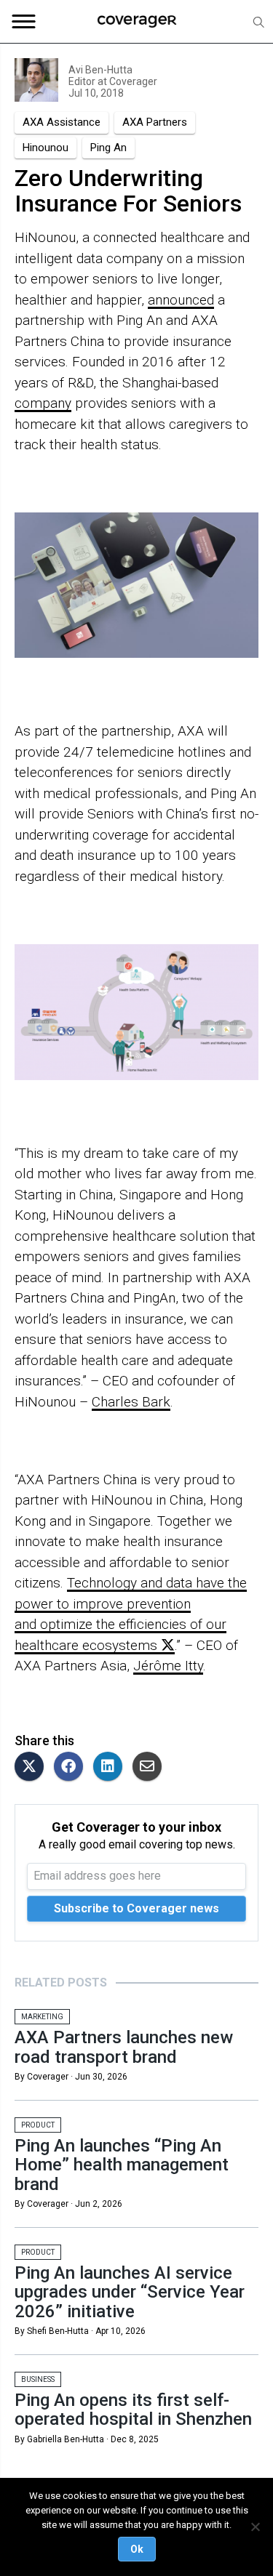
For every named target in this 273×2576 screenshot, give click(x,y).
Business (38, 2379)
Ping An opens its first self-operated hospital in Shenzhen (133, 2410)
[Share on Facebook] (72, 1767)
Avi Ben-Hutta (100, 70)
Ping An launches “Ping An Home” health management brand (122, 2165)
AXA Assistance (62, 122)
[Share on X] (33, 1767)
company (43, 403)
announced (181, 300)
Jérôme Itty (168, 1666)
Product (38, 2125)
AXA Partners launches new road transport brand (124, 2047)
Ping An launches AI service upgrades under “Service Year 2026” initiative (130, 2292)
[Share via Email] (151, 1767)
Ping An (108, 148)
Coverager (132, 81)
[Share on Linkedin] (111, 1767)
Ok (137, 2549)
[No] (255, 2527)
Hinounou (45, 148)
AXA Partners (155, 122)
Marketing (42, 2017)
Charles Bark (131, 1402)
